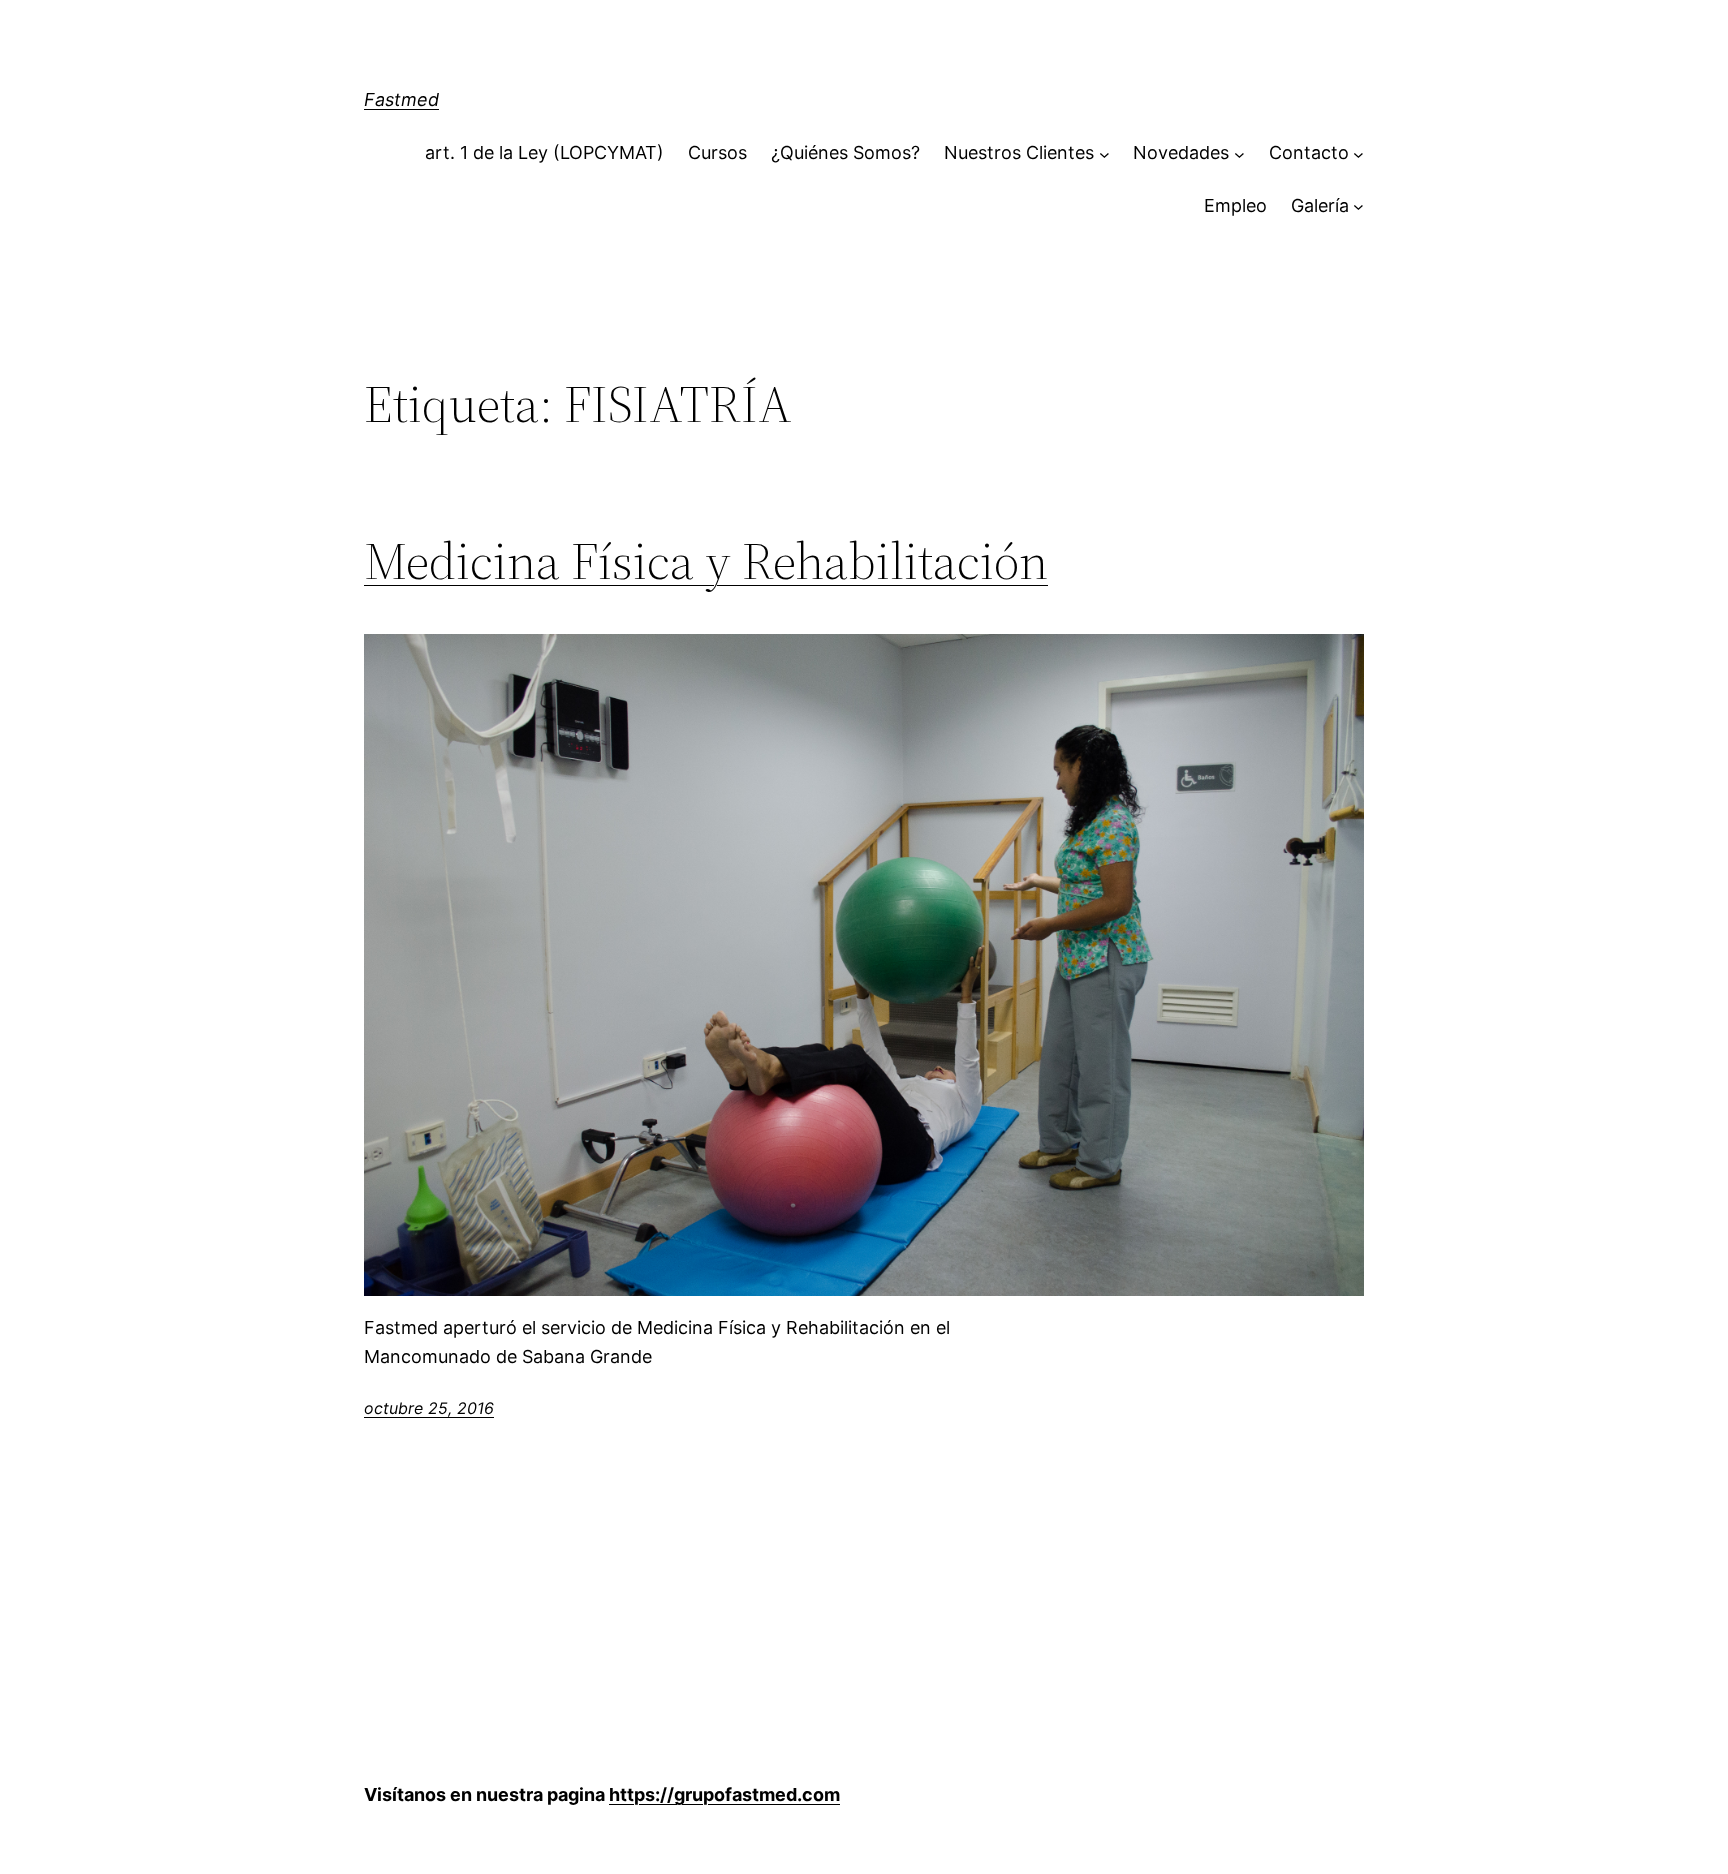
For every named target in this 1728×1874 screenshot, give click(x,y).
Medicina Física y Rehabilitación (706, 561)
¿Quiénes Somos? (845, 152)
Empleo (1235, 205)
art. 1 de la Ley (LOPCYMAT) (544, 152)
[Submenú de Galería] (1358, 206)
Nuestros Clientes (1019, 152)
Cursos (717, 152)
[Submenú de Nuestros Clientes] (1104, 153)
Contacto (1309, 152)
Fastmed (401, 99)
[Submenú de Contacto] (1358, 153)
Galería (1320, 205)
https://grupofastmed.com (724, 1794)
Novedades (1181, 152)
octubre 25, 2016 (429, 1408)
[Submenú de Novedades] (1239, 153)
